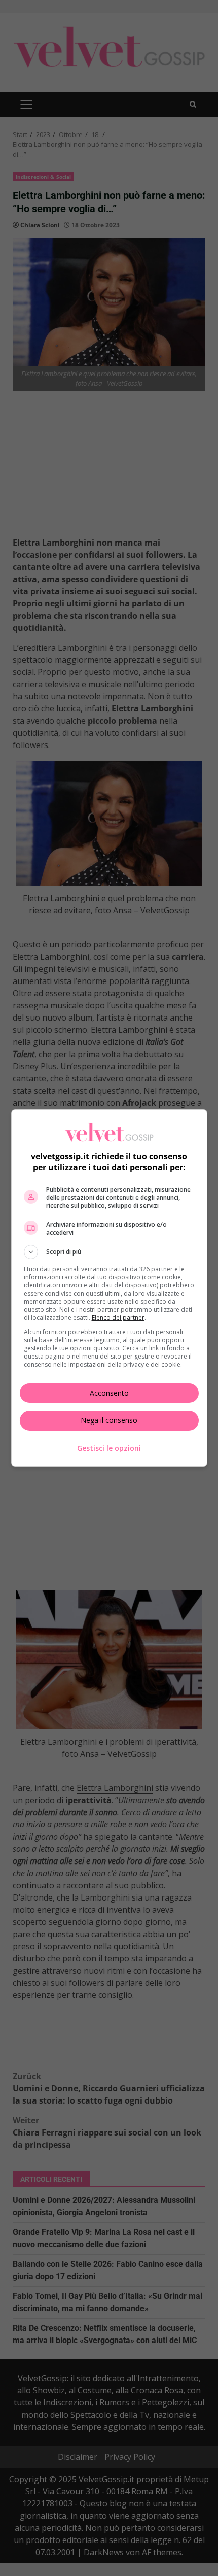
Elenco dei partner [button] (118, 1318)
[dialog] (109, 1288)
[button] (109, 1252)
